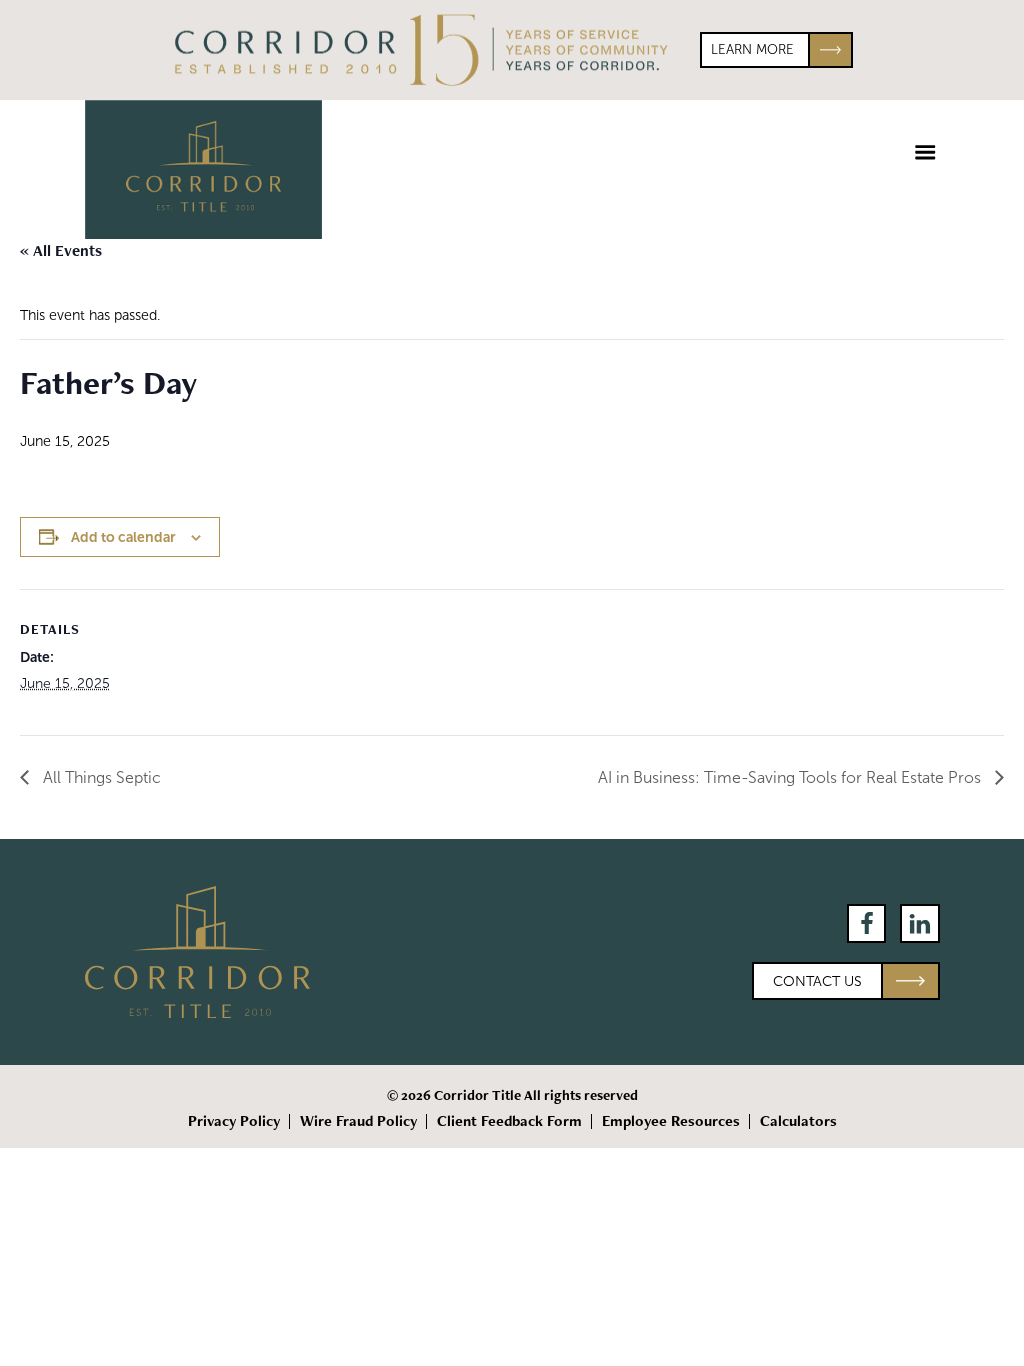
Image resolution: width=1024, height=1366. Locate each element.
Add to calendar (123, 537)
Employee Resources (671, 1121)
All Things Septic (100, 777)
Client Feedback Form (509, 1121)
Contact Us (817, 981)
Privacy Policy (234, 1121)
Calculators (798, 1121)
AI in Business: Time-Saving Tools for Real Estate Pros (791, 777)
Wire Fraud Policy (358, 1121)
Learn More (752, 49)
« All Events (61, 250)
